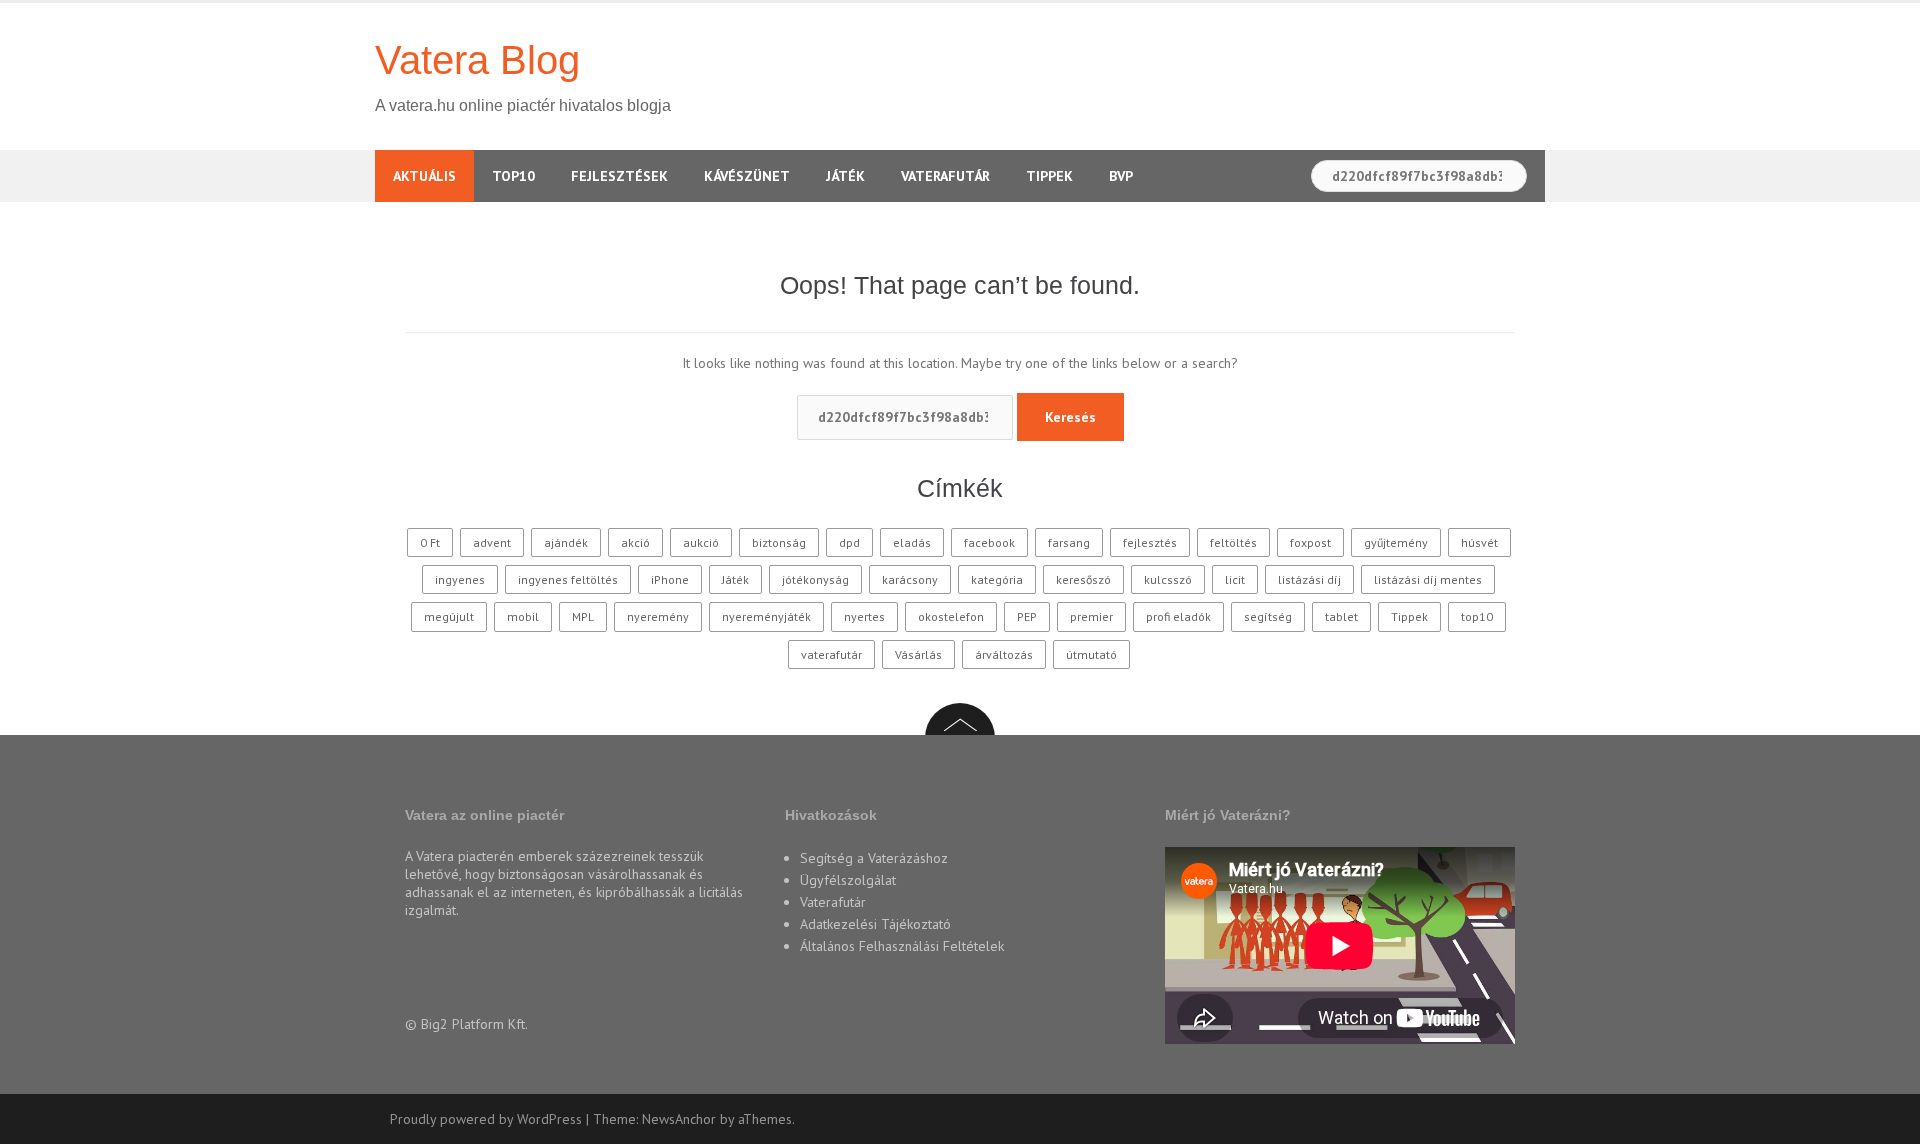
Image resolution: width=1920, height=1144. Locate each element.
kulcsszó (1168, 579)
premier (1091, 616)
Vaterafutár (945, 176)
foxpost (1310, 542)
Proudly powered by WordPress (486, 1119)
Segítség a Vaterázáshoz (874, 858)
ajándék (566, 542)
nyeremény (658, 616)
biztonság (779, 542)
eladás (912, 542)
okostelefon (951, 616)
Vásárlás (918, 654)
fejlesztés (1150, 542)
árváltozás (1004, 654)
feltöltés (1233, 542)
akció (635, 542)
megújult (449, 616)
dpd (849, 542)
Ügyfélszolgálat (848, 880)
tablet (1341, 616)
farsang (1069, 542)
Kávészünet (747, 176)
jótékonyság (815, 579)
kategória (997, 579)
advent (492, 542)
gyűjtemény (1396, 542)
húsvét (1479, 542)
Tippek (1049, 176)
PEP (1027, 616)
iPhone (670, 579)
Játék (845, 176)
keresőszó (1083, 579)
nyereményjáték (766, 616)
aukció (701, 542)
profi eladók (1178, 616)
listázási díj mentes (1428, 579)
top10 (1477, 616)
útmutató (1091, 654)
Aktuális (424, 176)
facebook (989, 542)
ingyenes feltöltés (568, 579)
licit (1235, 579)
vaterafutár (831, 654)
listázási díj (1309, 579)
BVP (1121, 176)
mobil (523, 616)
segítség (1268, 616)
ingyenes (460, 579)
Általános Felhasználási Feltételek (902, 946)
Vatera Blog (477, 60)
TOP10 (513, 176)
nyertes (864, 616)
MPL (583, 616)
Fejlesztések (619, 176)
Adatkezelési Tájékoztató (875, 924)
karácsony (910, 579)
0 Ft (430, 542)
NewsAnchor (679, 1119)
